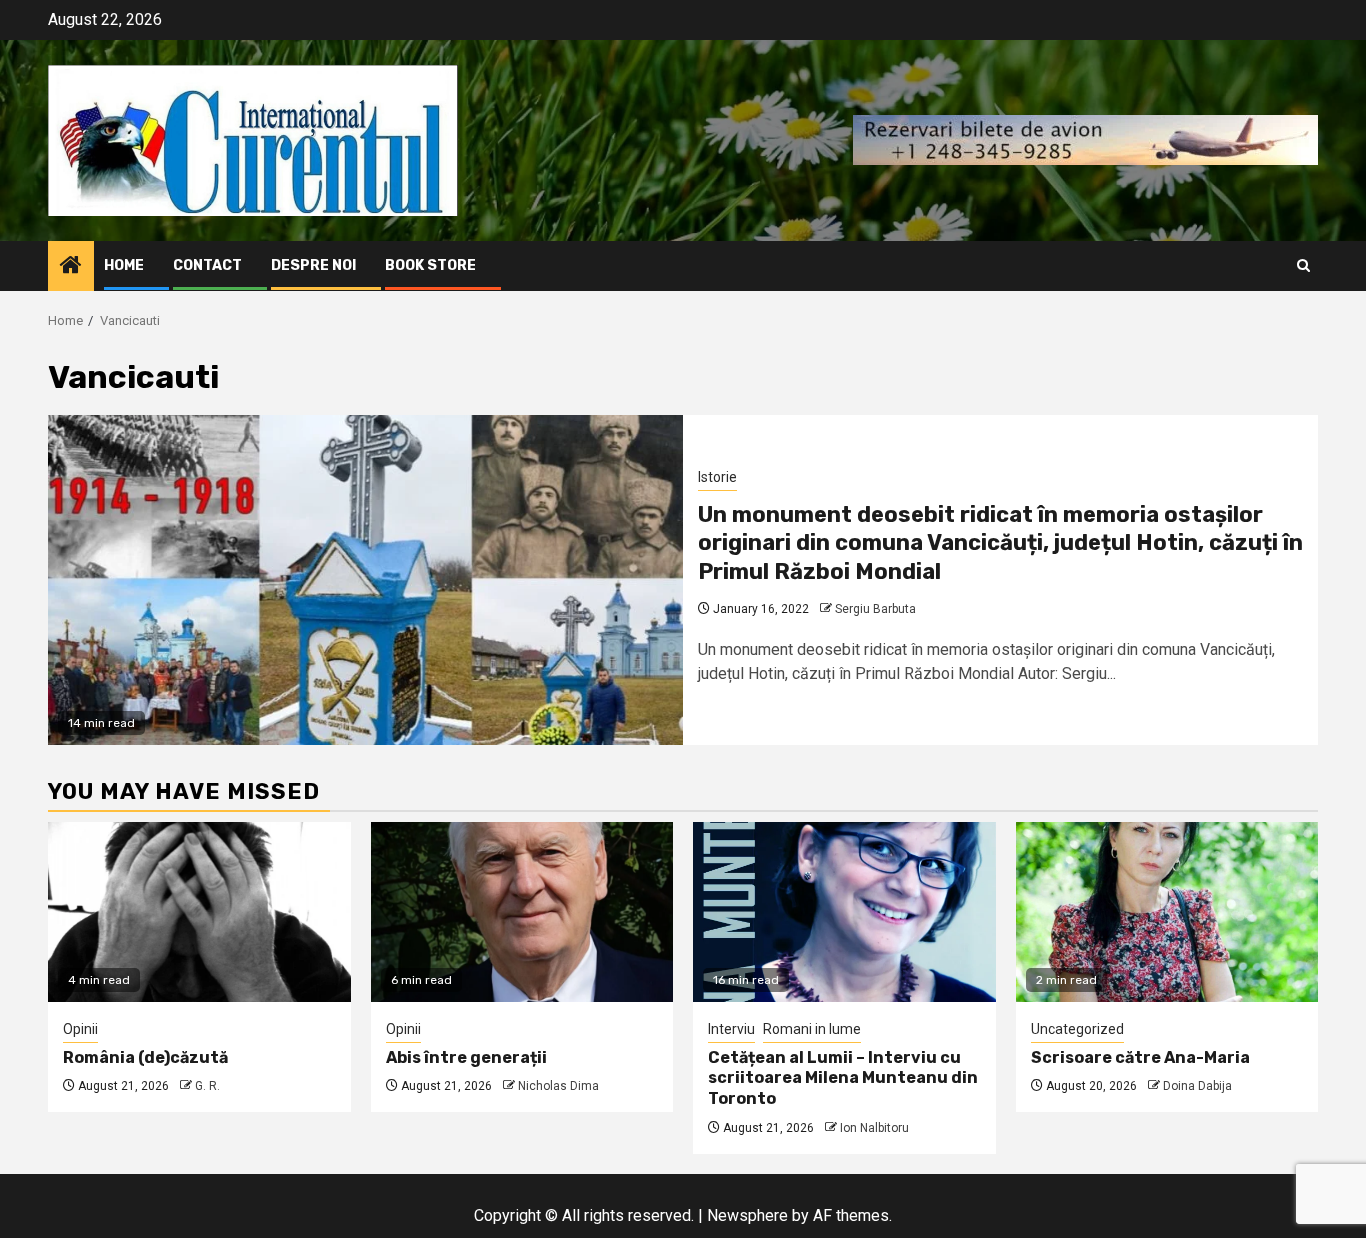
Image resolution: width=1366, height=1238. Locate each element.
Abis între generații (466, 1057)
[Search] (1303, 265)
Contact (207, 265)
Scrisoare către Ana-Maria (1140, 1057)
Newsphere (747, 1215)
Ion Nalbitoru (874, 1128)
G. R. (207, 1086)
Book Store (430, 265)
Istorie (717, 477)
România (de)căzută (145, 1057)
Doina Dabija (1197, 1086)
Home (124, 265)
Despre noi (313, 265)
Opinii (80, 1029)
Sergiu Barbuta (875, 609)
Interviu (731, 1029)
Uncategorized (1077, 1029)
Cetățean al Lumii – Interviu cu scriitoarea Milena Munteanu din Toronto (843, 1078)
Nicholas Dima (558, 1086)
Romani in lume (812, 1029)
